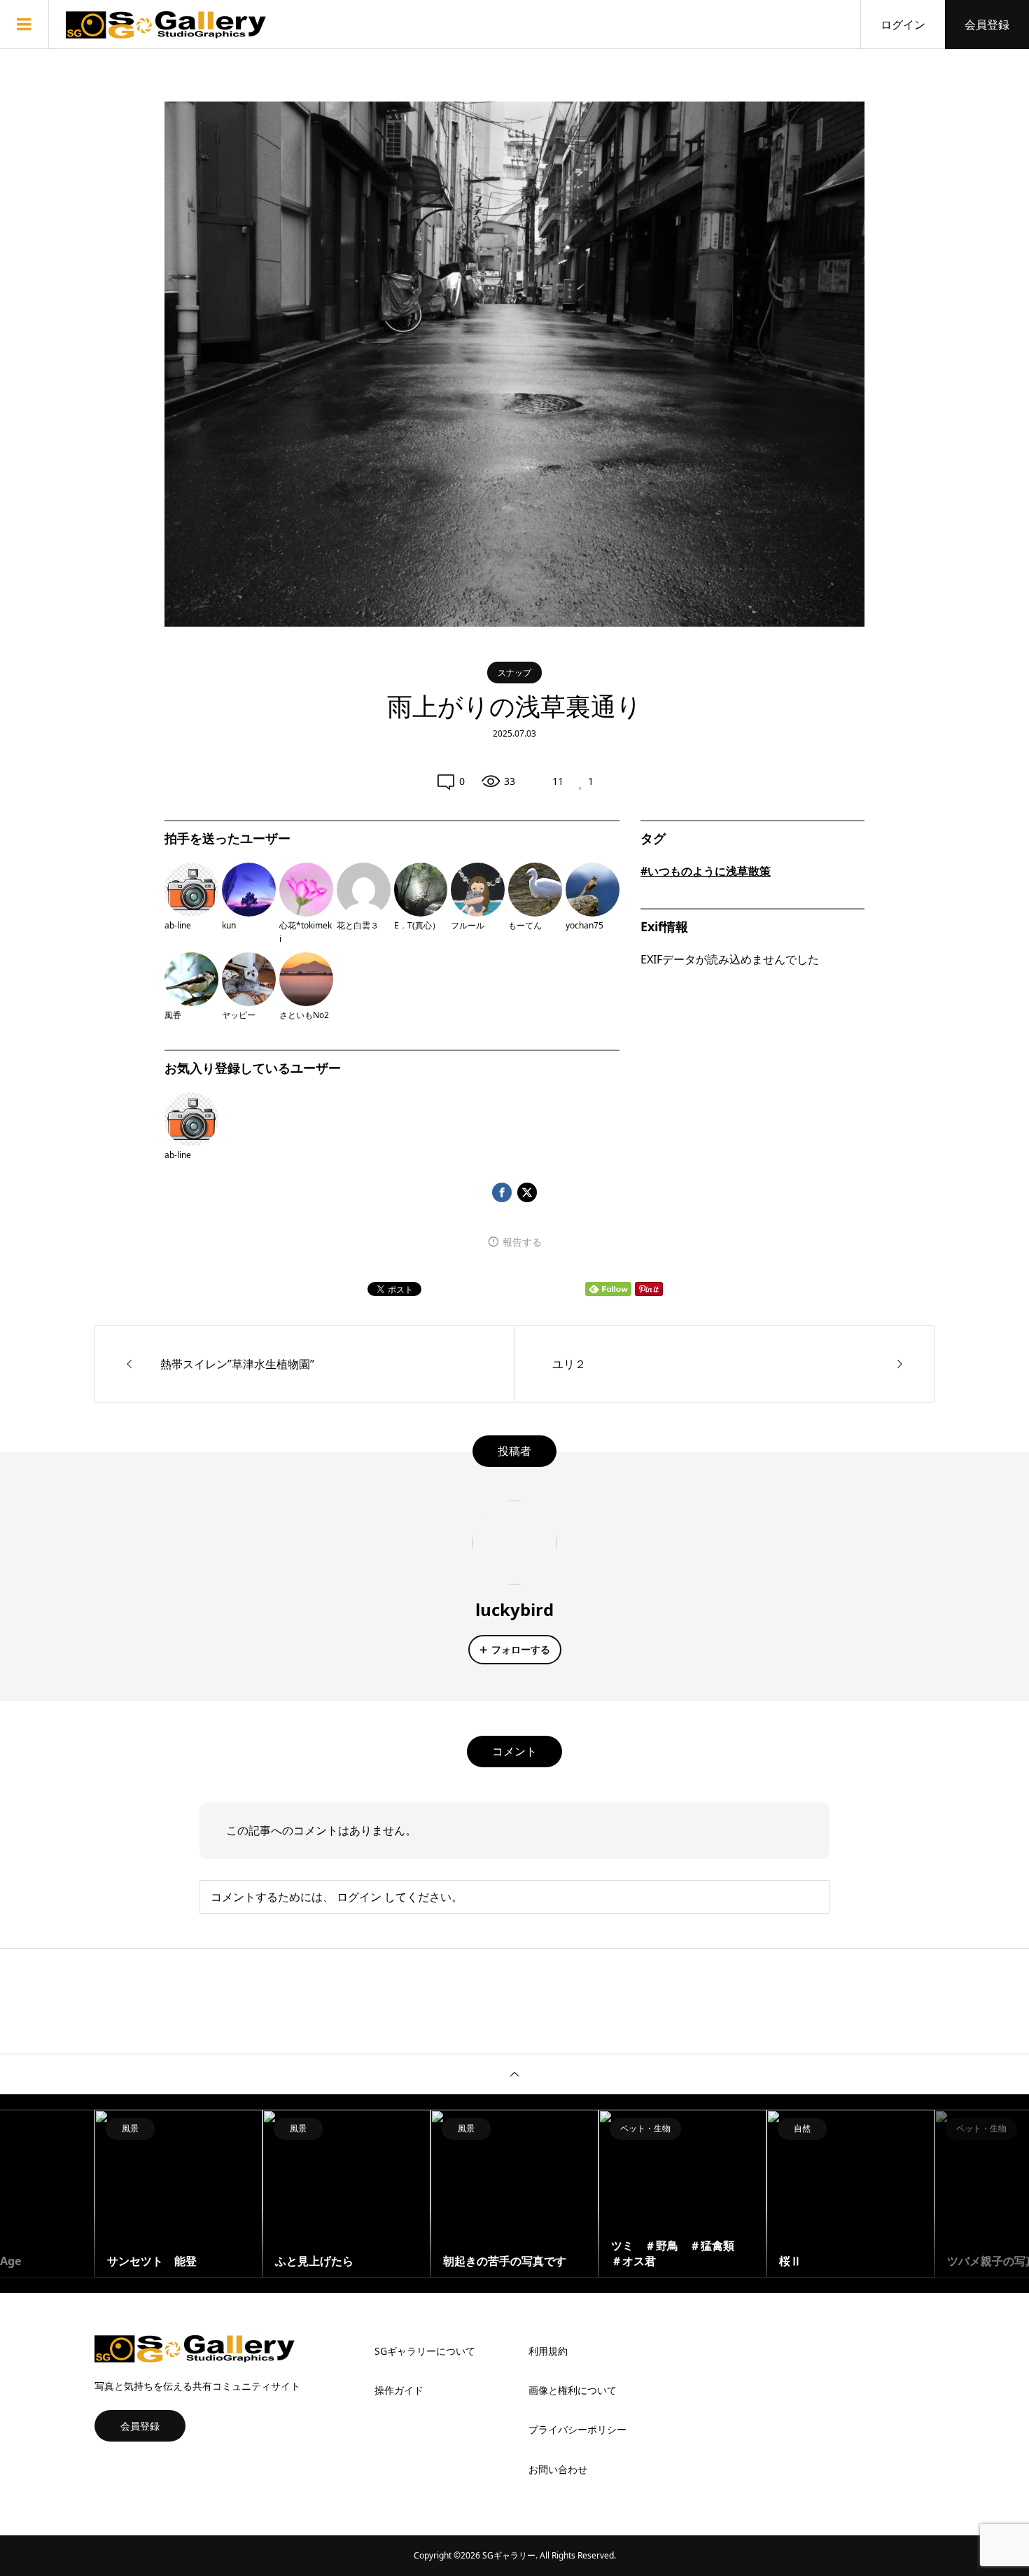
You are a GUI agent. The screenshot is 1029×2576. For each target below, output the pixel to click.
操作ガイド (399, 2390)
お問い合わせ (558, 2469)
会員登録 (987, 25)
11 (558, 781)
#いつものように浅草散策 (706, 871)
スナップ (514, 673)
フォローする (521, 1649)
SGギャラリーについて (425, 2351)
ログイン (903, 25)
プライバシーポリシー (577, 2429)
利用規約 (548, 2351)
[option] (178, 2194)
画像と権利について (573, 2390)
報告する (522, 1242)
